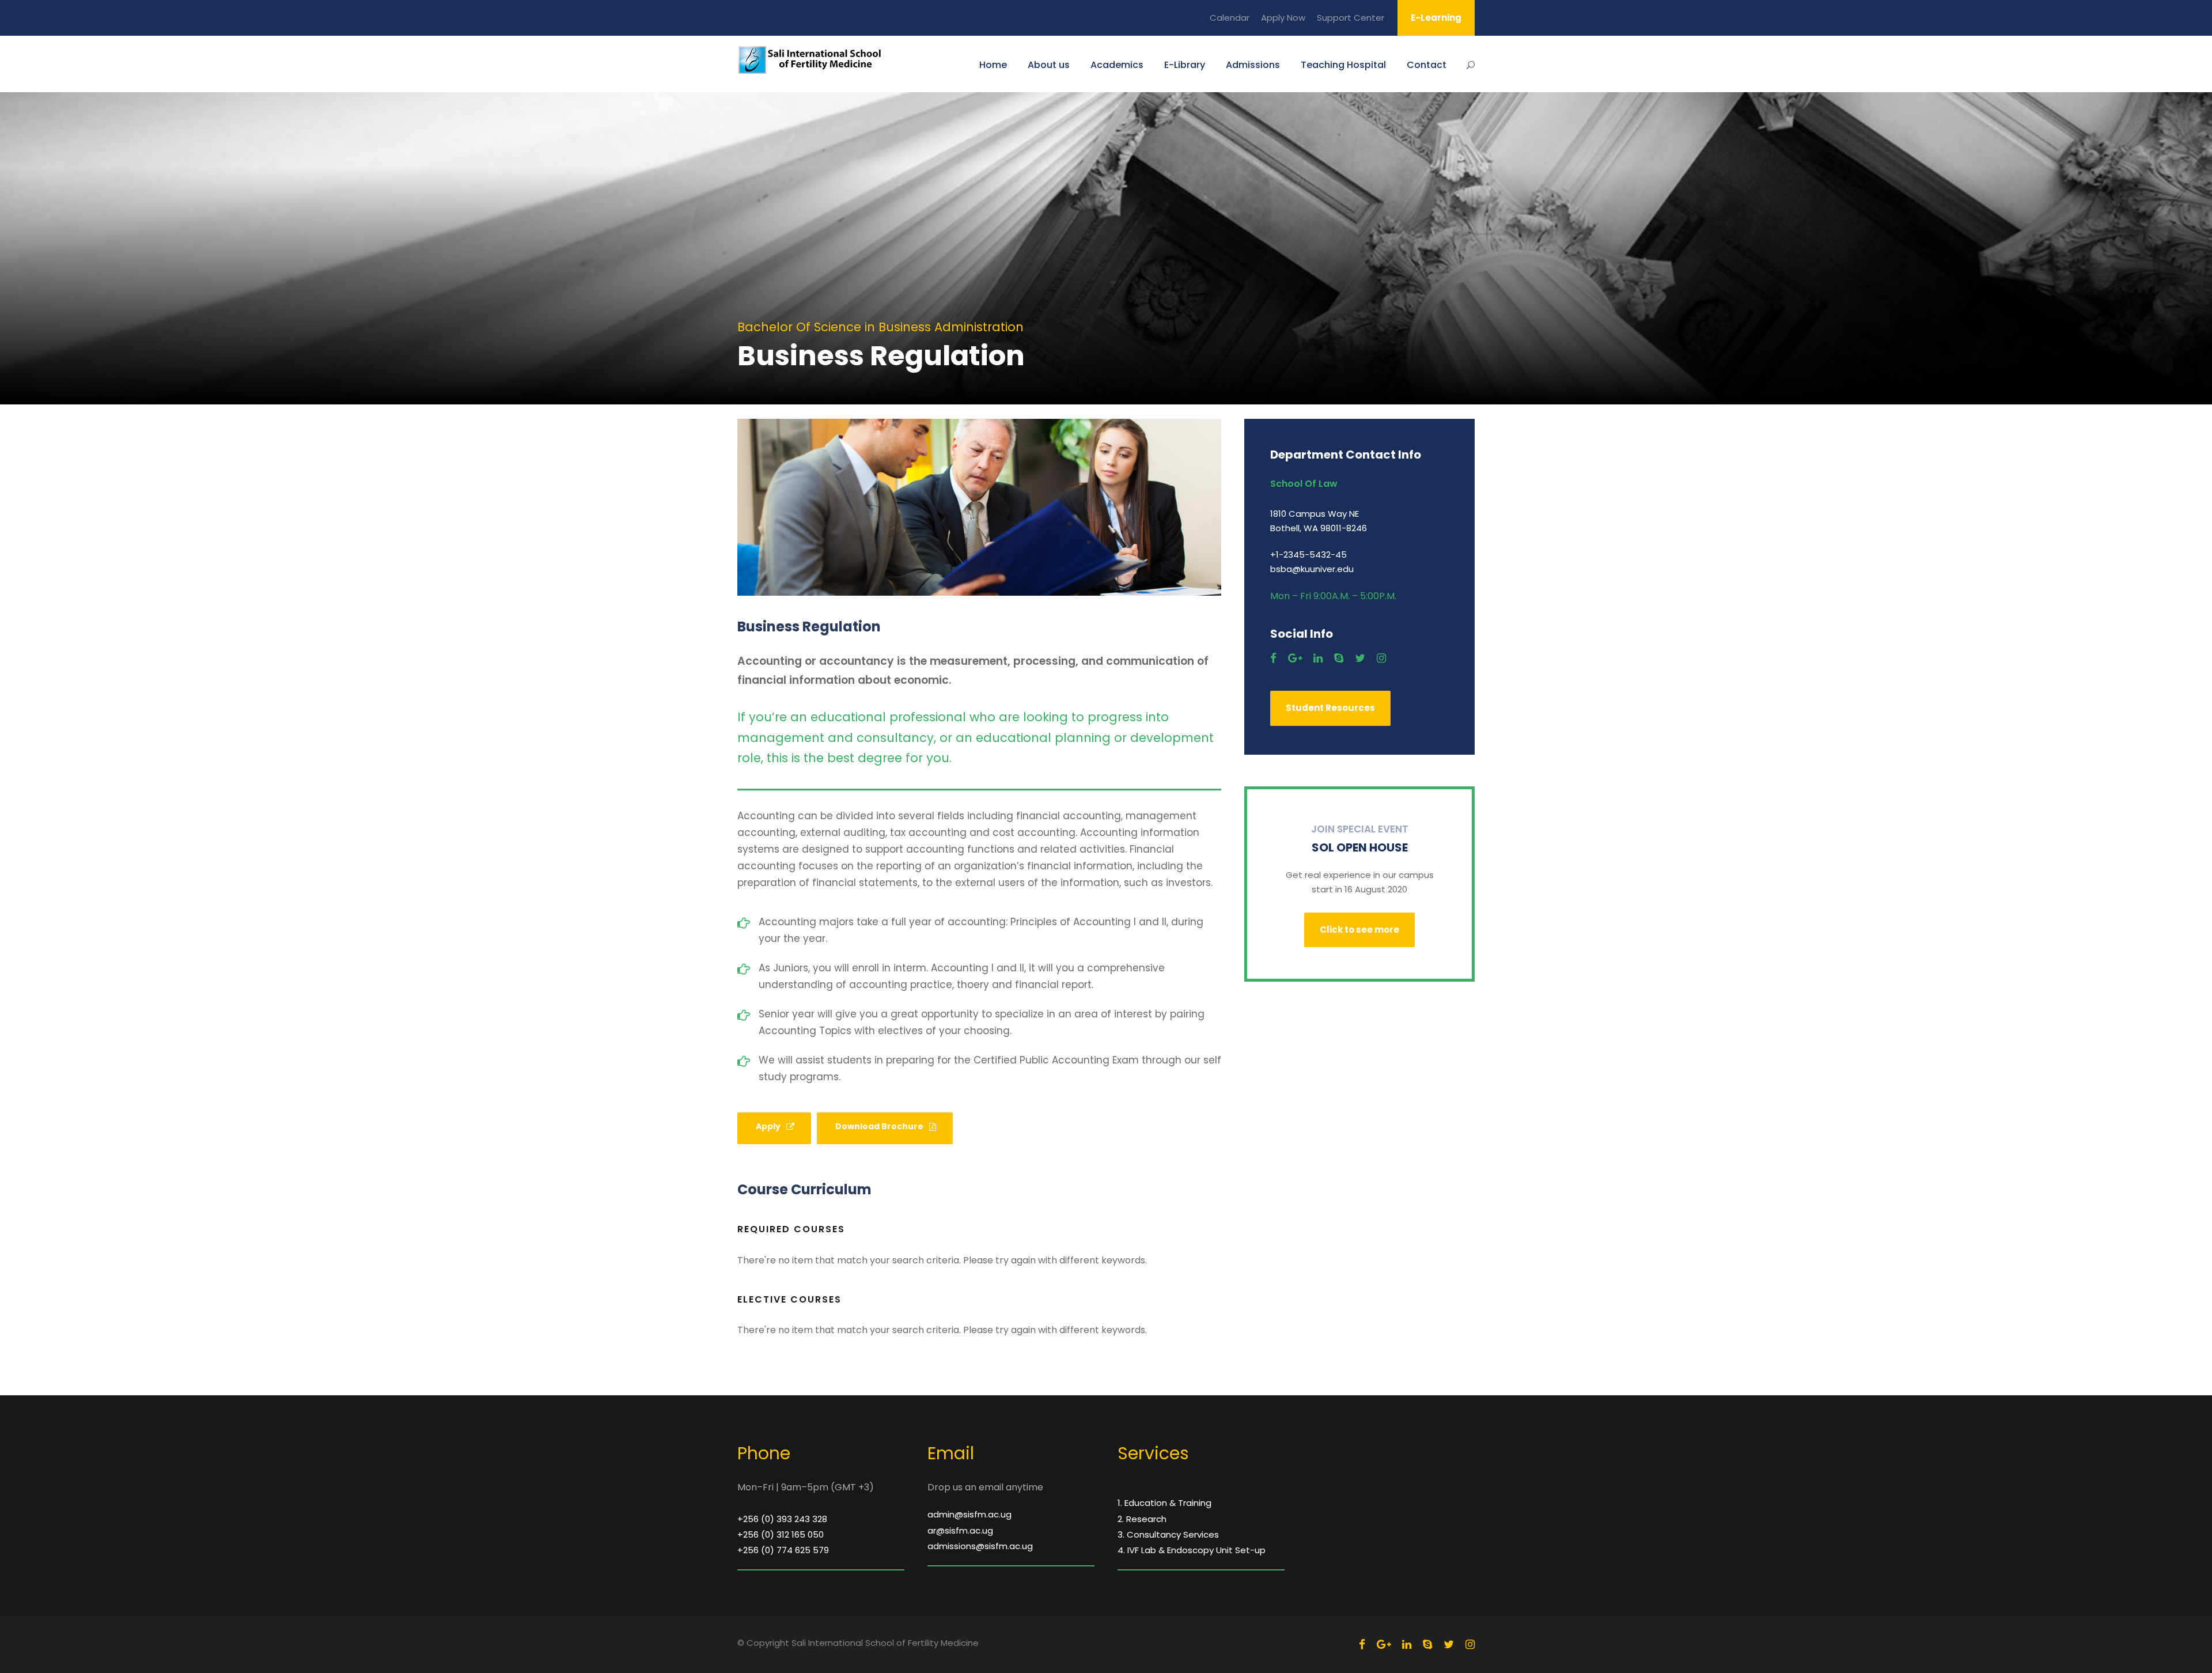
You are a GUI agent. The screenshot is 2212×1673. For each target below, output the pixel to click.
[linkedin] (1318, 658)
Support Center (1351, 18)
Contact (1427, 65)
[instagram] (1381, 658)
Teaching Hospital (1343, 65)
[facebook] (1273, 658)
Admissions (1253, 65)
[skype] (1339, 658)
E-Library (1185, 65)
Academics (1117, 65)
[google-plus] (1295, 658)
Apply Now (1283, 18)
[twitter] (1360, 658)
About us (1049, 65)
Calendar (1230, 18)
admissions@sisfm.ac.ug (980, 1546)
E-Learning (1436, 18)
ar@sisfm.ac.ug (960, 1530)
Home (993, 65)
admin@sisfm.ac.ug (969, 1514)
